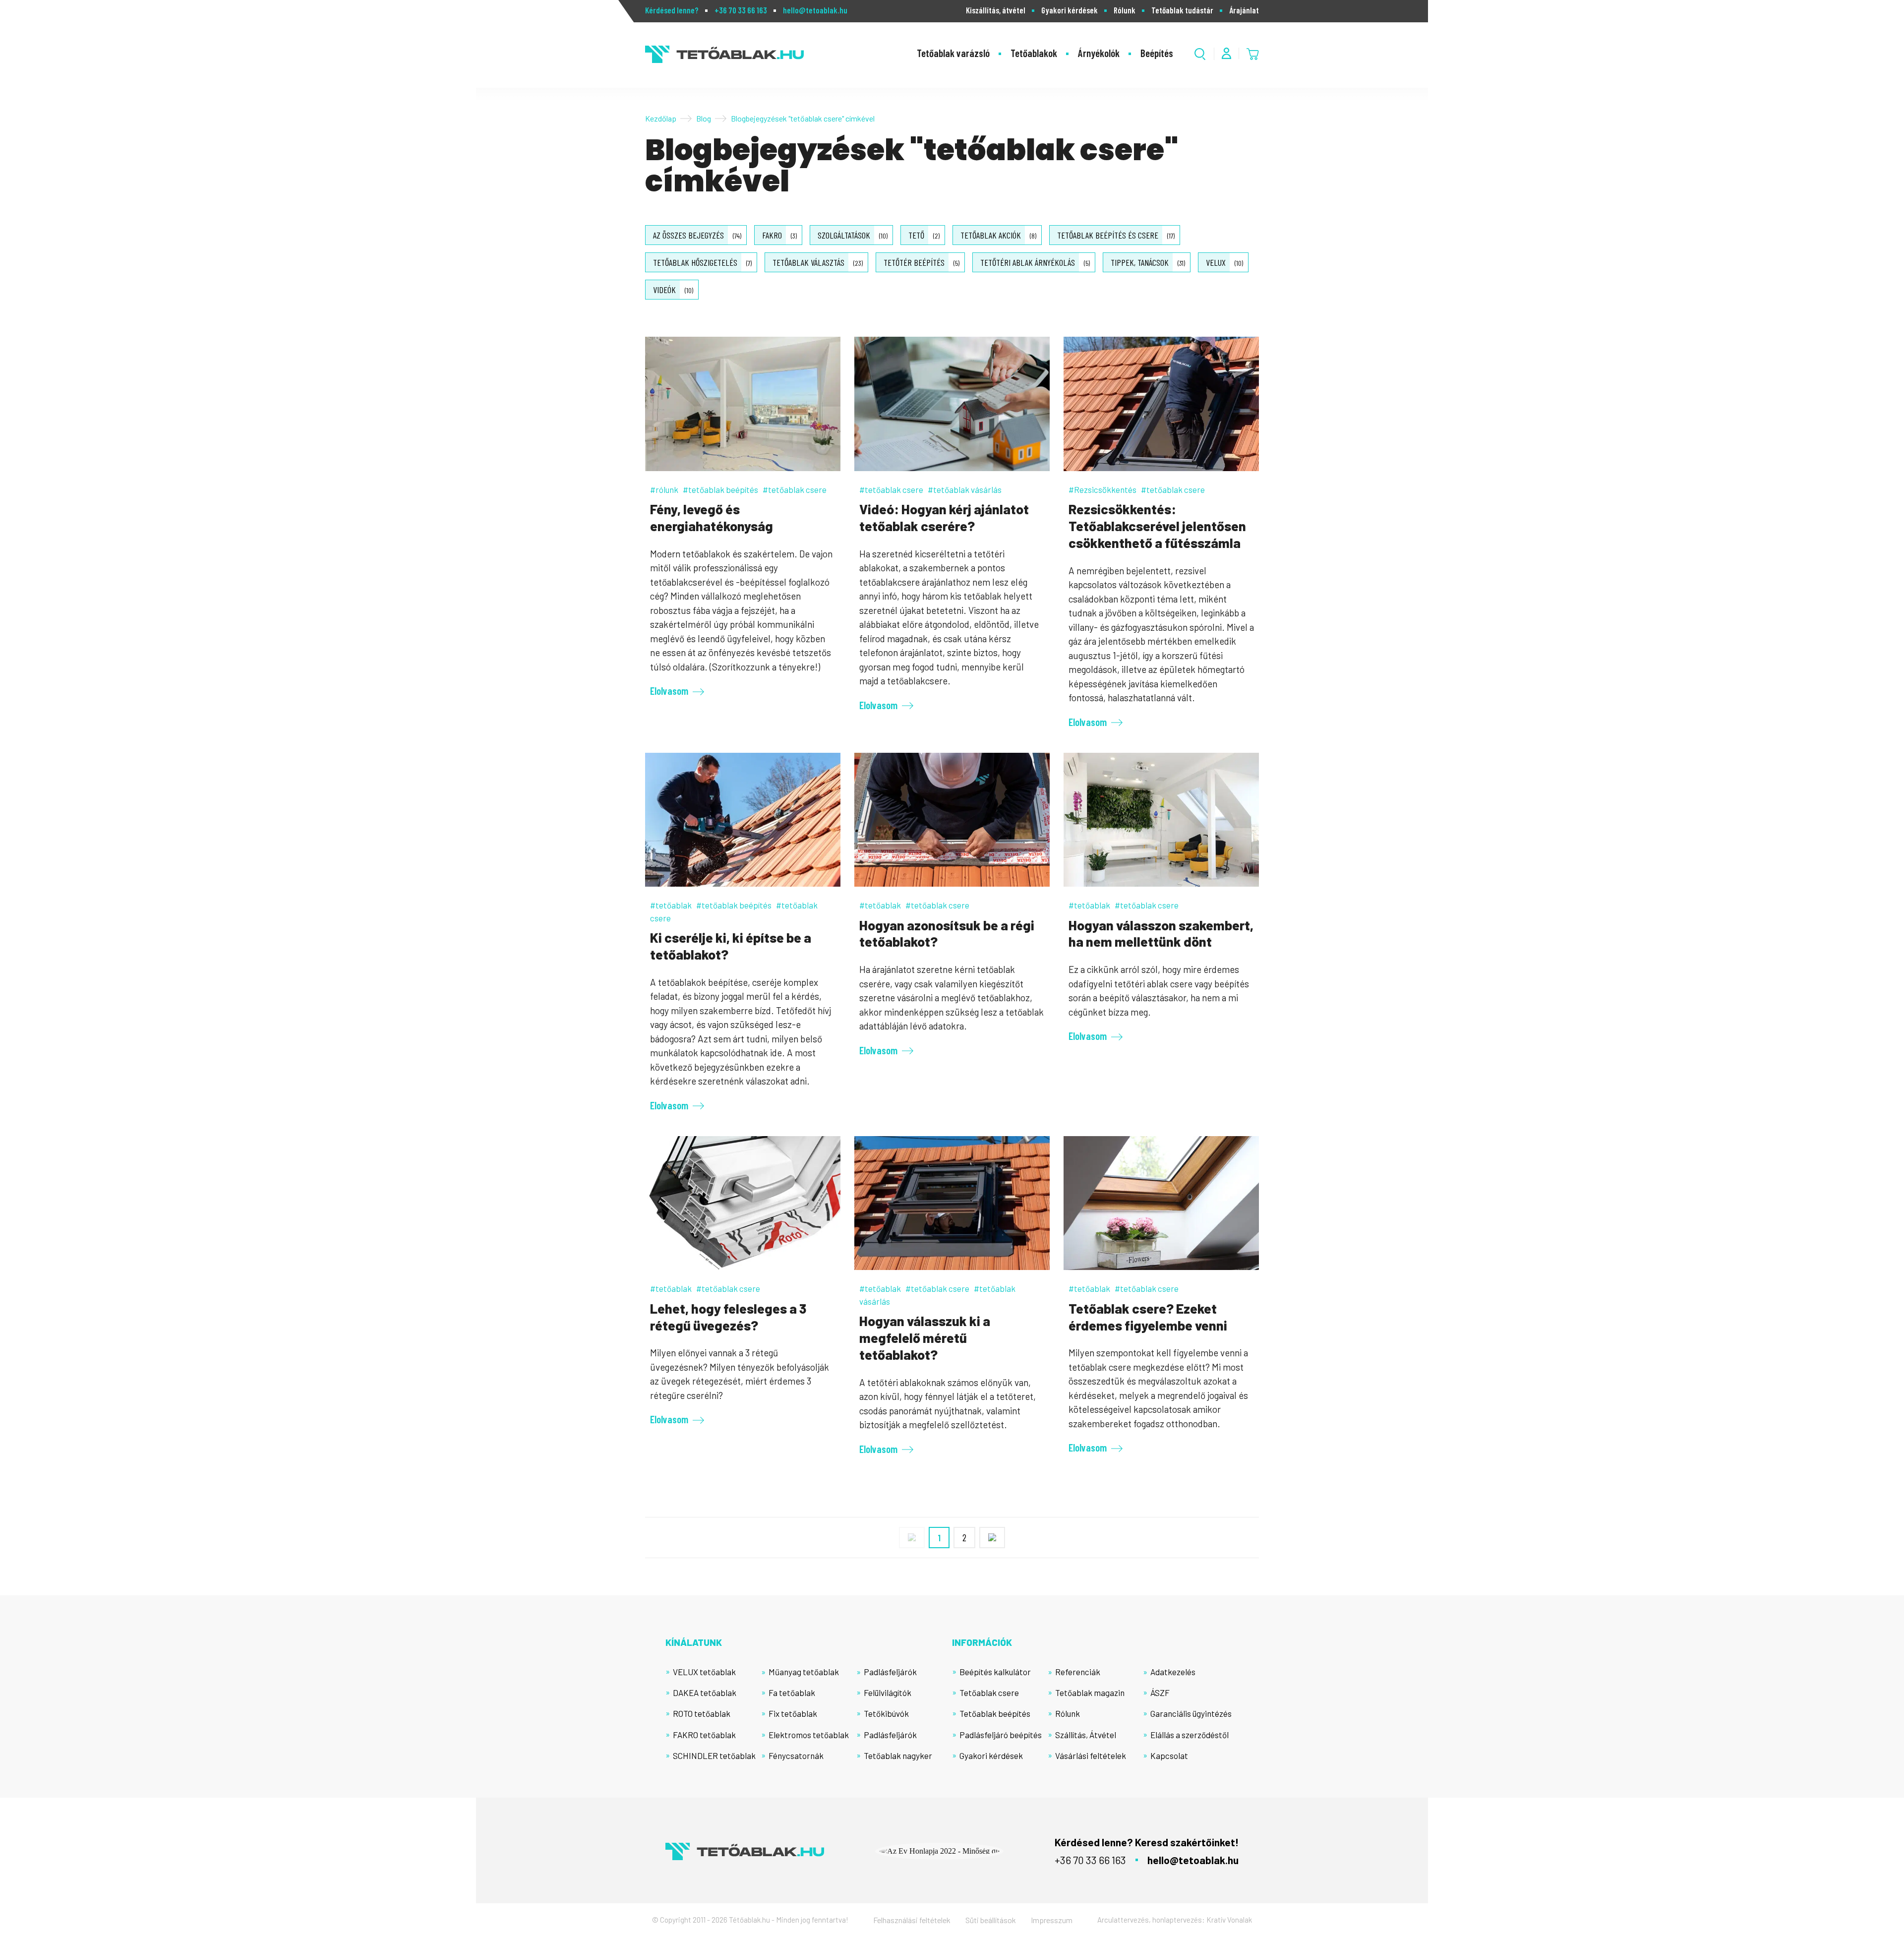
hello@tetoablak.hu (815, 10)
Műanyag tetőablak (804, 1672)
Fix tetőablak (793, 1713)
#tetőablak (671, 905)
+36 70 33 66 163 (741, 10)
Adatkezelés (1173, 1672)
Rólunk (1125, 10)
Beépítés (1157, 53)
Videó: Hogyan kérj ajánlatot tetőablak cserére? (944, 517)
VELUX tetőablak (704, 1672)
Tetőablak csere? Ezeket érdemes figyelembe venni (1148, 1317)
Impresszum (1052, 1920)
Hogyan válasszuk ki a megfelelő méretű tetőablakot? (925, 1337)
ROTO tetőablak (702, 1713)
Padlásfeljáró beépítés (1001, 1735)
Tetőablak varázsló (953, 53)
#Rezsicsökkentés (1102, 489)
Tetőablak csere (989, 1693)
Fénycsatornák (796, 1755)
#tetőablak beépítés (720, 489)
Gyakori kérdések (1070, 10)
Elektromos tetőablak (809, 1735)
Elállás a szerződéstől (1190, 1735)
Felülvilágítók (888, 1693)
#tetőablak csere (795, 489)
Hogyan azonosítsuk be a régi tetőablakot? (947, 933)
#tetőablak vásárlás (965, 489)
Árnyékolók (1099, 53)
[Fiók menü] (1226, 53)
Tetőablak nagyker (898, 1755)
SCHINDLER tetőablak (714, 1755)
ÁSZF (1160, 1693)
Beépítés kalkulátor (995, 1672)
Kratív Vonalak (1229, 1920)
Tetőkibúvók (886, 1713)
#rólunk (664, 489)
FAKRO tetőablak (704, 1735)
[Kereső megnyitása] (1200, 54)
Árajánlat (1244, 10)
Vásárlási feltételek (1091, 1755)
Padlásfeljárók (890, 1672)
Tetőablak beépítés (995, 1713)
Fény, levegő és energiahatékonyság (712, 517)
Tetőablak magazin (1090, 1693)
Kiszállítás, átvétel (996, 10)
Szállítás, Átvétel (1086, 1735)
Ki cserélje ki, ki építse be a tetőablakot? (731, 946)
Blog (704, 118)
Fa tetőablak (792, 1693)
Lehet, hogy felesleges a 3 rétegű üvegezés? (728, 1317)
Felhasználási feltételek (912, 1920)
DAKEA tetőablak (705, 1693)
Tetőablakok (1034, 53)
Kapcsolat (1169, 1755)
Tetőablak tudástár (1182, 10)
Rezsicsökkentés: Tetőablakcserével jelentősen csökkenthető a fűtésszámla (1157, 526)
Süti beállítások (991, 1920)
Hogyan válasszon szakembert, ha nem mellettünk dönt (1161, 933)
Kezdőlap (661, 118)
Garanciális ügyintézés (1191, 1713)
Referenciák (1078, 1672)
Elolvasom (669, 691)
